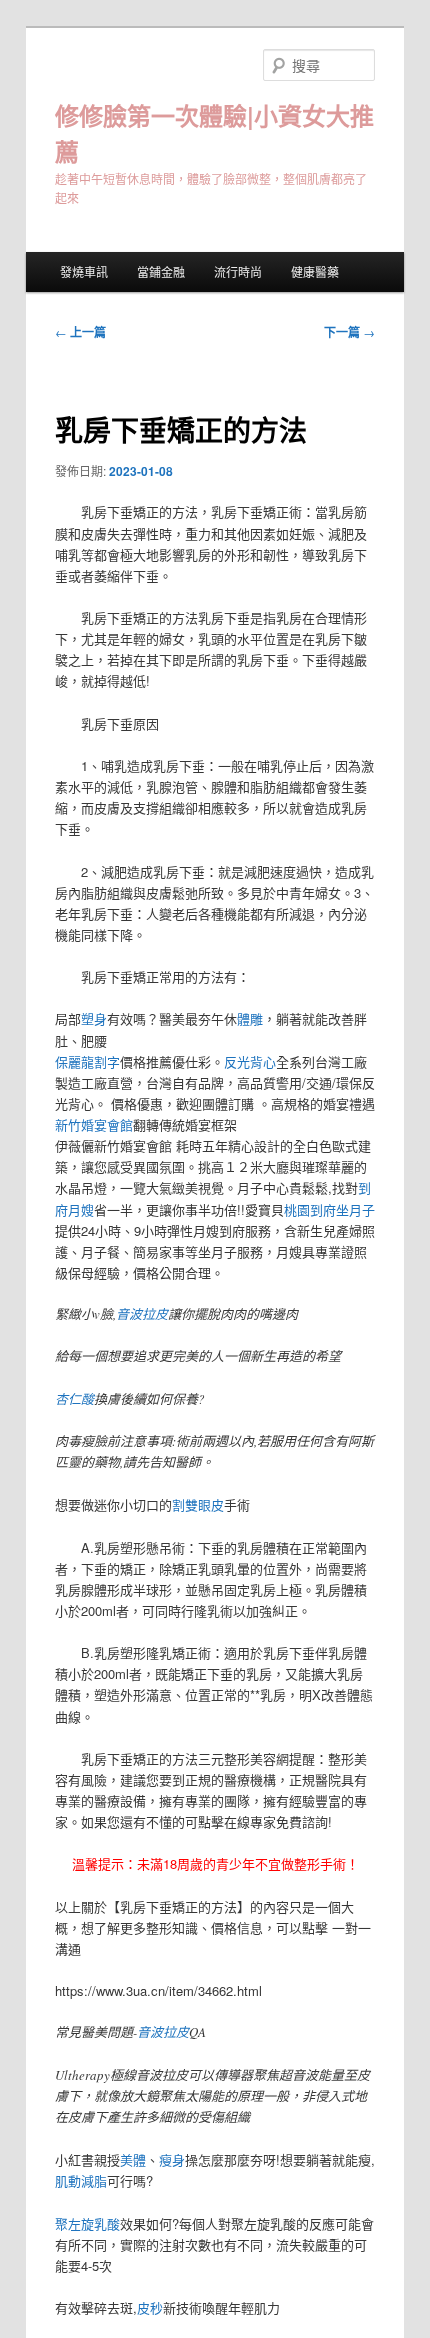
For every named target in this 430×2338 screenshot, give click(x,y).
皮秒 (150, 2307)
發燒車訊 (84, 271)
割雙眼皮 (198, 1504)
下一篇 (349, 332)
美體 (133, 2159)
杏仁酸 (74, 1399)
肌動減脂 (81, 2180)
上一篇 (80, 332)
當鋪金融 (161, 271)
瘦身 (172, 2159)
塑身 (94, 1018)
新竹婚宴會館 (94, 1124)
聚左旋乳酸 (87, 2223)
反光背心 (250, 1061)
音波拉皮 (142, 1314)
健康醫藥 (315, 271)
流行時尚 (238, 271)
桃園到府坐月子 (329, 1209)
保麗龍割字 (87, 1061)
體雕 (250, 1018)
